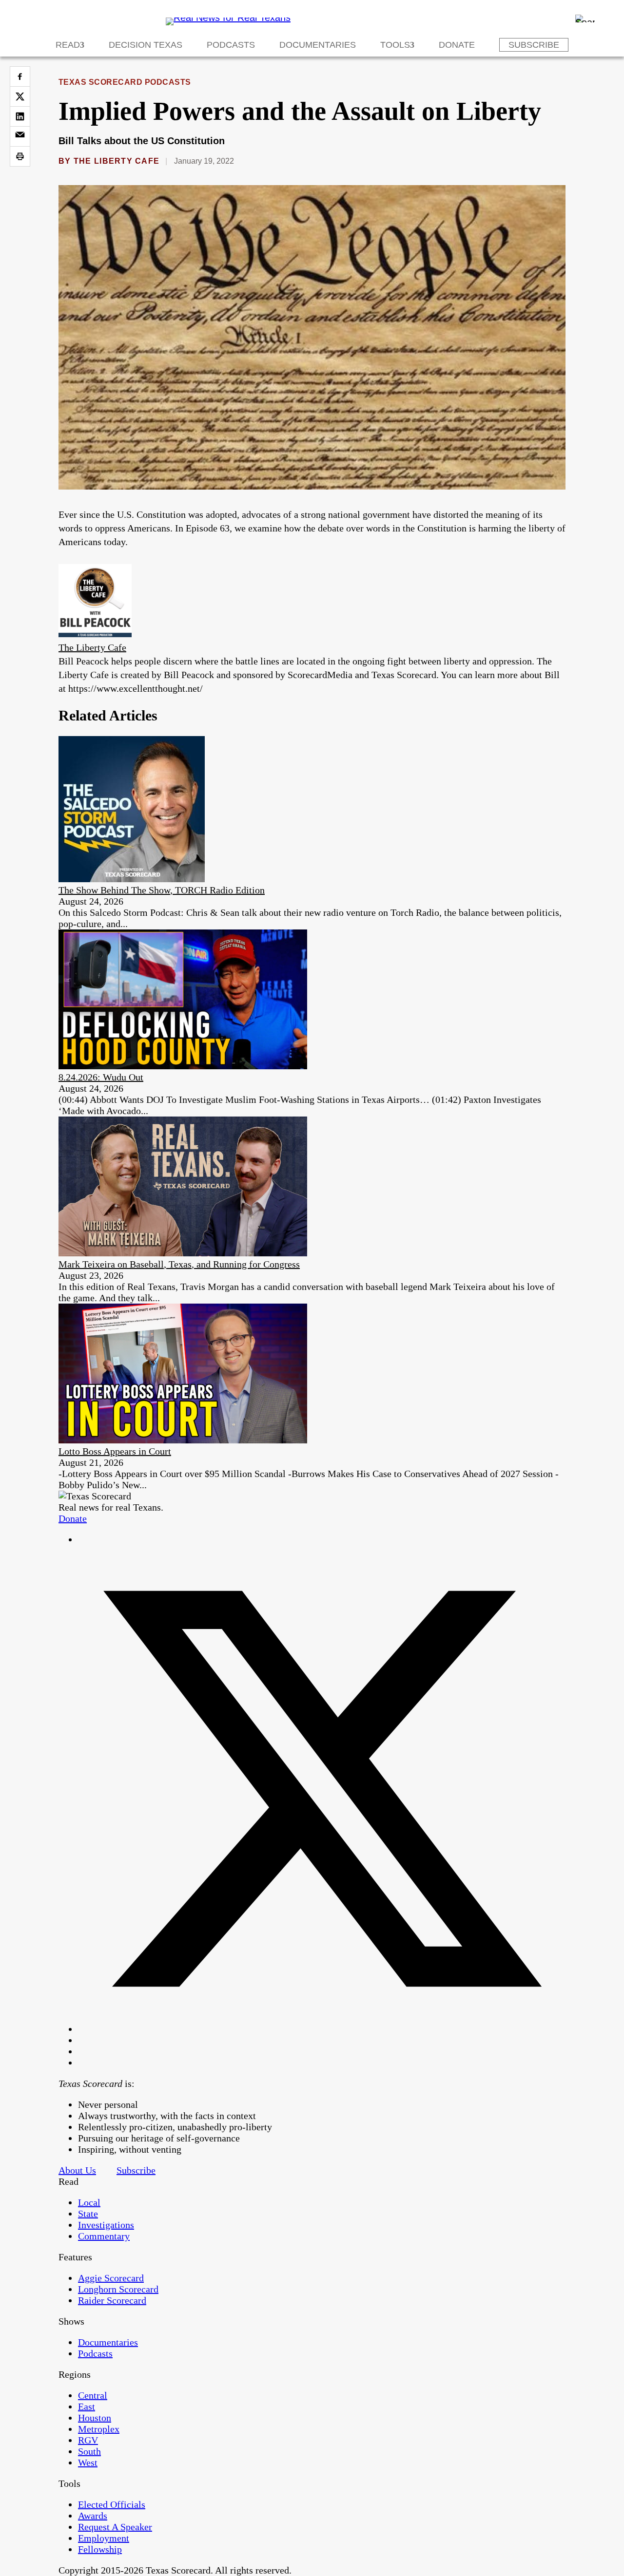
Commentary (104, 2236)
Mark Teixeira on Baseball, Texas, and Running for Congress (179, 1264)
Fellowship (100, 2549)
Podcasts (231, 45)
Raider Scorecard (112, 2300)
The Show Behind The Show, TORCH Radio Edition (162, 890)
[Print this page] (20, 156)
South (89, 2451)
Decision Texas (146, 45)
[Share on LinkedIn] (20, 116)
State (88, 2214)
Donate (457, 45)
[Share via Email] (20, 136)
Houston (95, 2418)
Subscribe (534, 45)
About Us (77, 2170)
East (87, 2406)
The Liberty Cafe (117, 161)
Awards (93, 2516)
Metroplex (99, 2429)
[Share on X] (20, 96)
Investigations (106, 2225)
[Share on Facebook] (20, 76)
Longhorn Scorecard (118, 2289)
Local (89, 2202)
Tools (395, 45)
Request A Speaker (115, 2527)
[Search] (585, 19)
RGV (88, 2440)
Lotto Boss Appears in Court (115, 1451)
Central (93, 2395)
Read (68, 45)
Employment (104, 2538)
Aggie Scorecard (111, 2278)
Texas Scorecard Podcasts (125, 82)
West (88, 2462)
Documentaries (318, 45)
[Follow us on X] (322, 2029)
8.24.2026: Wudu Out (101, 1077)
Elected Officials (112, 2504)
